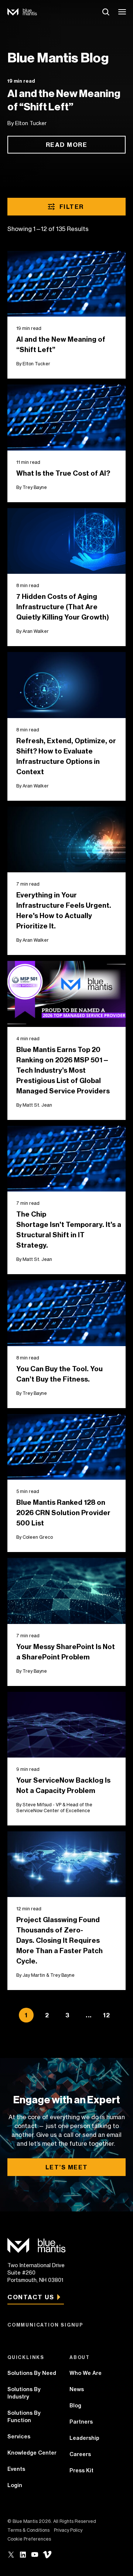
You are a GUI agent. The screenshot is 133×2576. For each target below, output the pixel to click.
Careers (80, 2454)
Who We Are (86, 2373)
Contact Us (31, 2297)
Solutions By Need (32, 2373)
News (77, 2389)
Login (15, 2485)
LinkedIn (23, 2555)
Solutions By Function (24, 2417)
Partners (81, 2422)
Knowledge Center (32, 2453)
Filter (72, 207)
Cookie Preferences (29, 2539)
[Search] (106, 12)
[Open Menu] (123, 12)
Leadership (84, 2438)
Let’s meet (67, 2167)
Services (19, 2437)
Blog (75, 2406)
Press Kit (81, 2470)
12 (107, 2015)
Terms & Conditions (28, 2530)
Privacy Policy (68, 2530)
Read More (67, 145)
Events (16, 2469)
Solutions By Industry (24, 2393)
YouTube (35, 2555)
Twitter (11, 2555)
